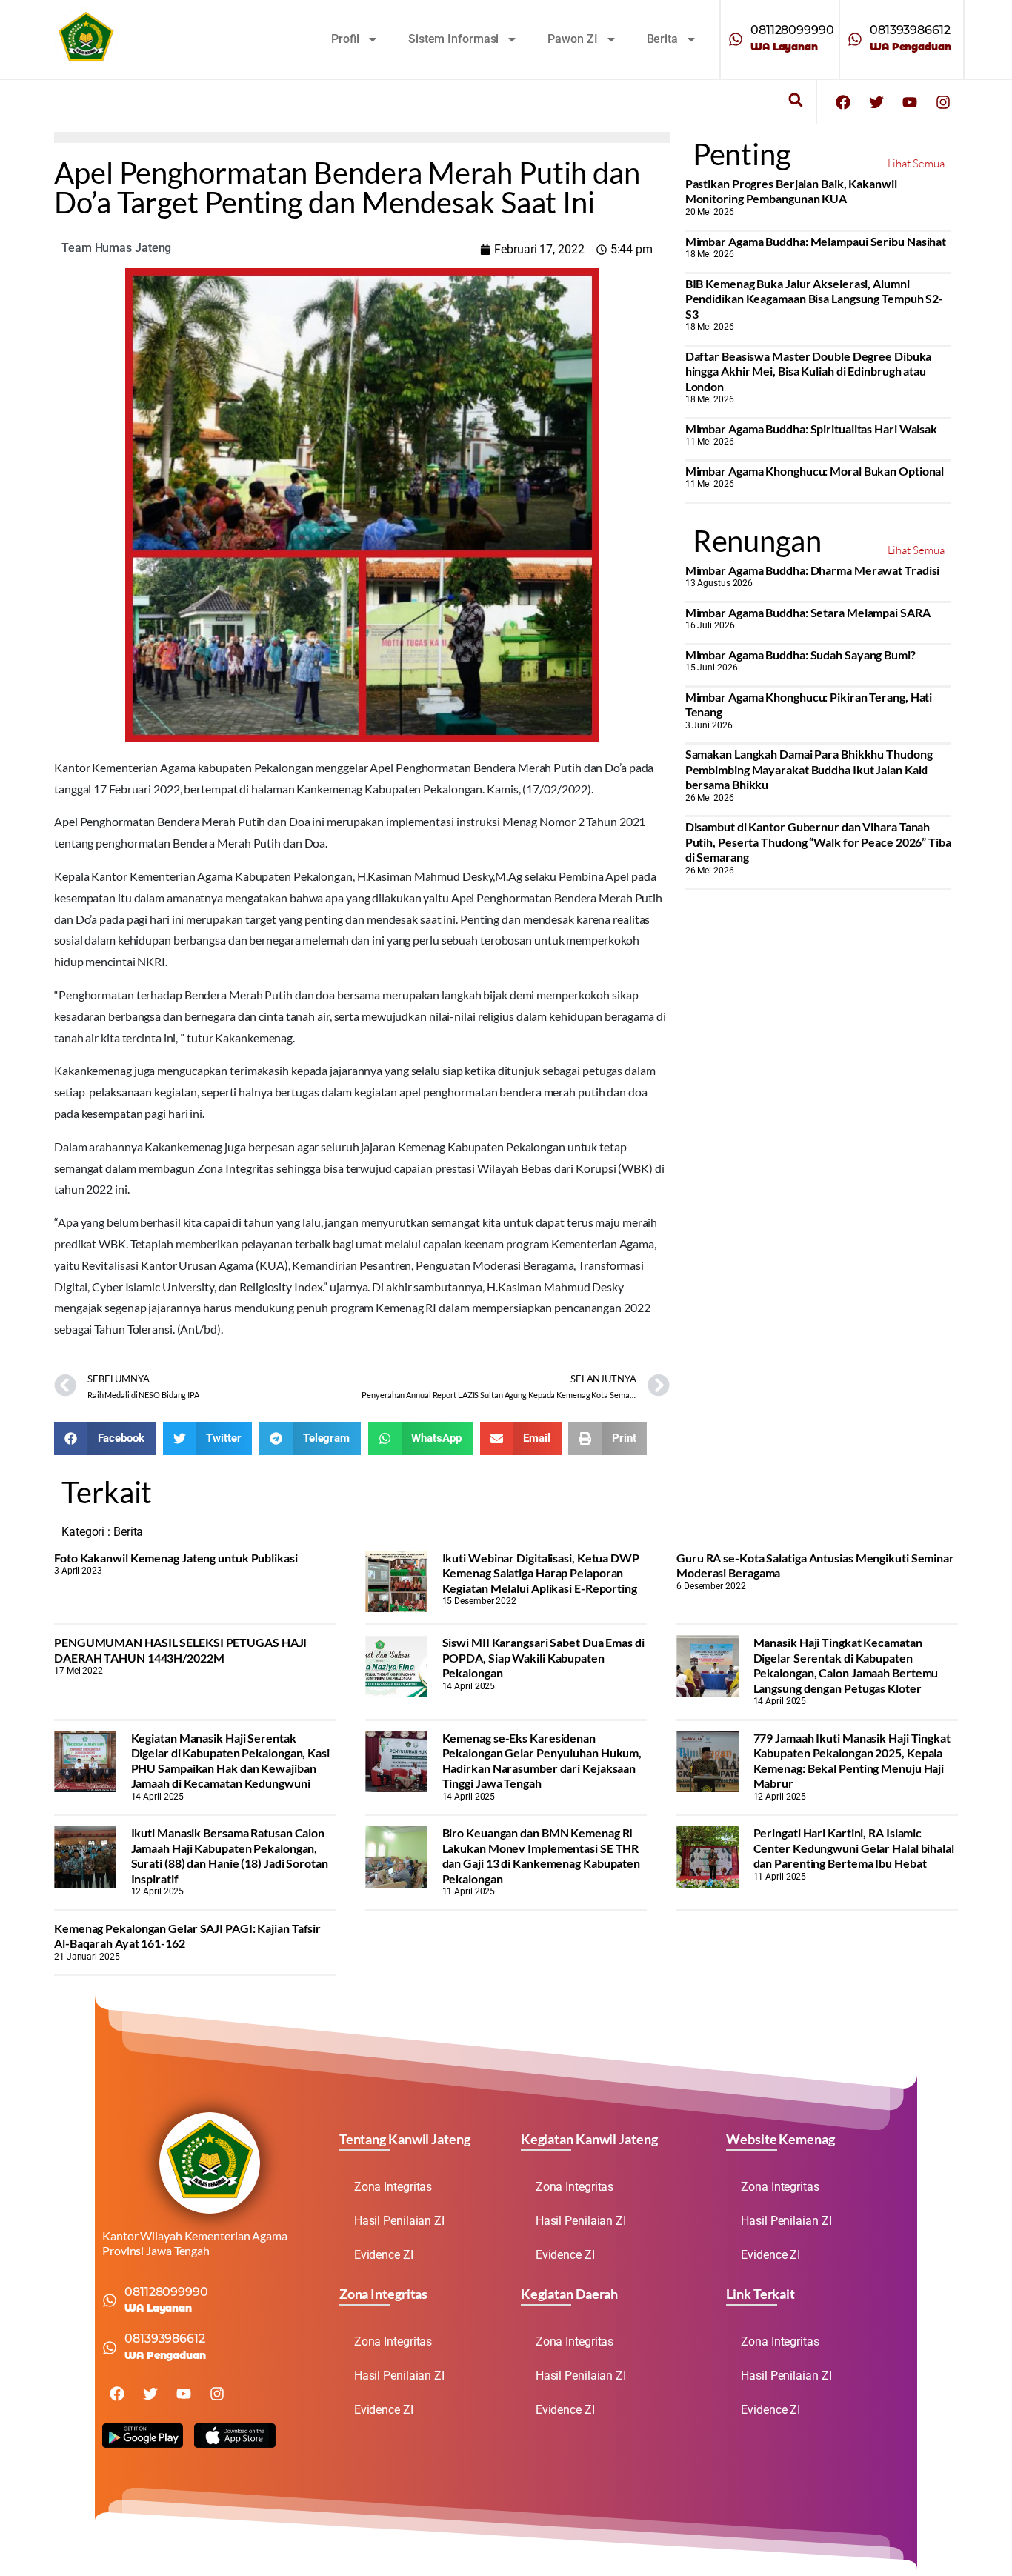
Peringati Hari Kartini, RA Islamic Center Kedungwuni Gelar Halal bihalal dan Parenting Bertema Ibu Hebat (854, 1848)
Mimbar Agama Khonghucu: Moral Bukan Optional (815, 471)
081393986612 (910, 30)
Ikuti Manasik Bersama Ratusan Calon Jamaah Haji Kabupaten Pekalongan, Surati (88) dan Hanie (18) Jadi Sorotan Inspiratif (230, 1855)
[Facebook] (843, 102)
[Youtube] (910, 102)
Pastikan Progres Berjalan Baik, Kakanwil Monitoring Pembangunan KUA (791, 191)
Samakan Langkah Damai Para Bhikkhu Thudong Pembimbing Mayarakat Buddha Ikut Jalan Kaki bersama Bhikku (809, 769)
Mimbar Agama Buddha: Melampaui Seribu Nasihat (816, 241)
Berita (662, 39)
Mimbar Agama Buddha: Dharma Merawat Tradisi (813, 570)
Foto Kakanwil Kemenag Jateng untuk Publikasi (176, 1558)
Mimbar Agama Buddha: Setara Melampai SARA (808, 612)
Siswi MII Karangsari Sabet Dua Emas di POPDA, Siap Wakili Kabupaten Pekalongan (543, 1657)
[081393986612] (855, 39)
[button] (795, 100)
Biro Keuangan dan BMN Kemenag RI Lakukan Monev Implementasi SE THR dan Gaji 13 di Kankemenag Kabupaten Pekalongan (542, 1855)
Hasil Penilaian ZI (399, 2221)
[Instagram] (943, 102)
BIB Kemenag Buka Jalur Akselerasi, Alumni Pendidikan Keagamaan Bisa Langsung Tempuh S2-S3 (815, 299)
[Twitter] (876, 102)
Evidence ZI (384, 2255)
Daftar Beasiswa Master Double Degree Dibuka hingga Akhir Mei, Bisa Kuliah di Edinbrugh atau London (809, 371)
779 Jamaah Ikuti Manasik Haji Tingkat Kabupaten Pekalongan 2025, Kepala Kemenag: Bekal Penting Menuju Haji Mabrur (852, 1760)
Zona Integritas (393, 2187)
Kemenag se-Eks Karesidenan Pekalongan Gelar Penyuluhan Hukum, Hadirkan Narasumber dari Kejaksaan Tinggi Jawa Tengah (542, 1760)
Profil (345, 39)
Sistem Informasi (453, 39)
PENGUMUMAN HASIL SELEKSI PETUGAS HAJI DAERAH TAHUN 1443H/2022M (180, 1650)
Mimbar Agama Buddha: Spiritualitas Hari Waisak (811, 429)
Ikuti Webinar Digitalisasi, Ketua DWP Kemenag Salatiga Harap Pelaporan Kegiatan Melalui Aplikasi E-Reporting (541, 1573)
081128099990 (792, 30)
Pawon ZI (572, 39)
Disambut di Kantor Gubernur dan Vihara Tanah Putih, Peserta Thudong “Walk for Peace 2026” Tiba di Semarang (818, 842)
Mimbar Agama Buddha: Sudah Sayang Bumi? (800, 655)
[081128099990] (736, 39)
